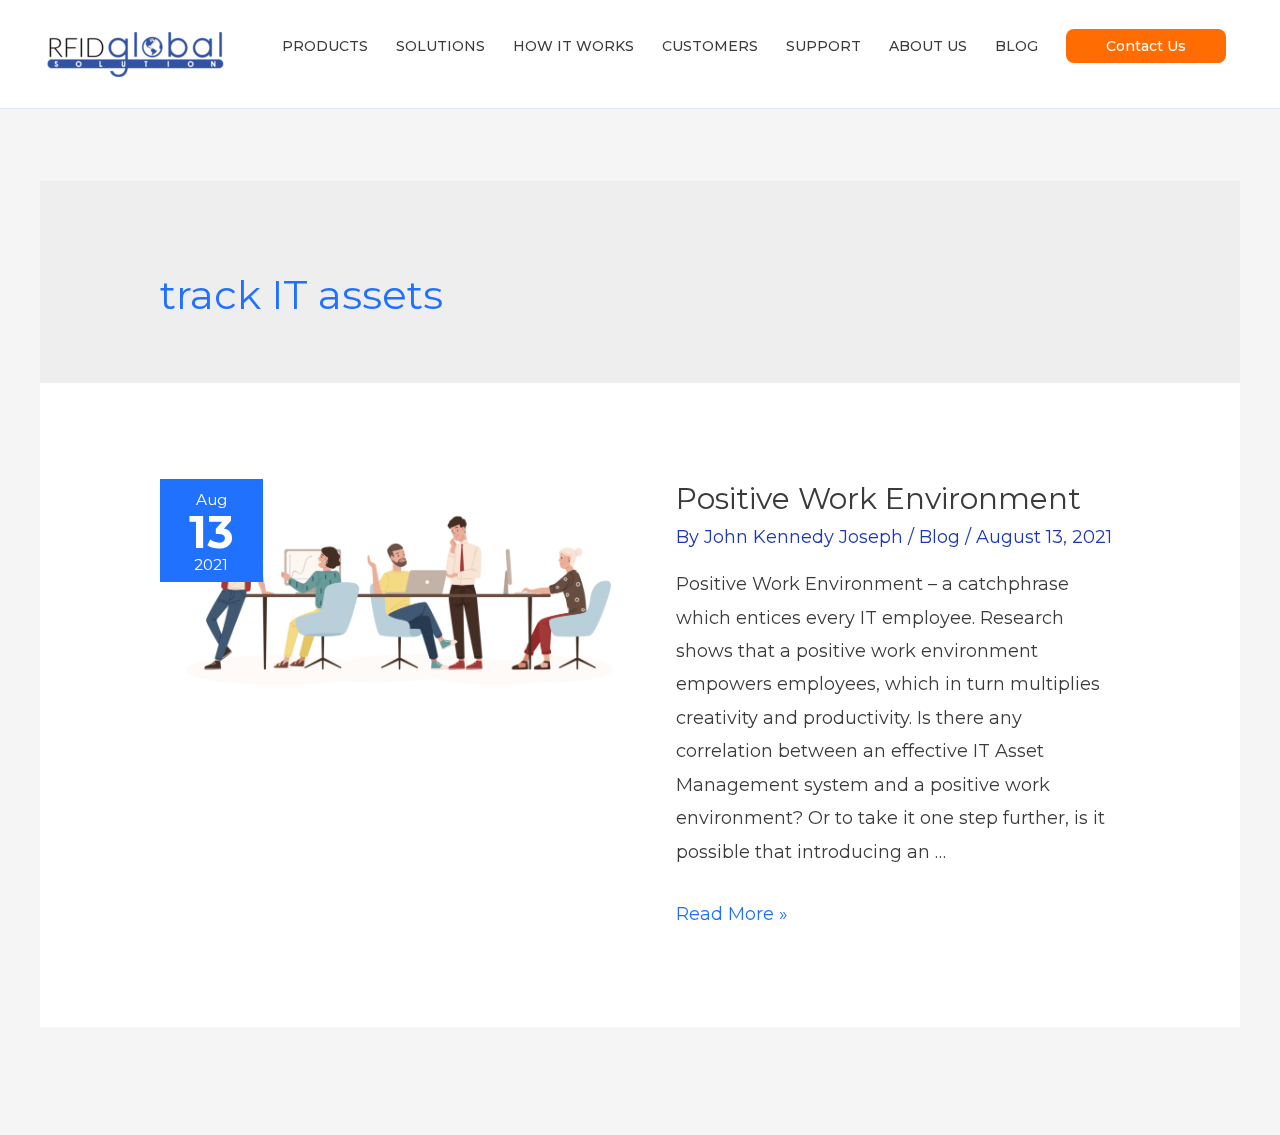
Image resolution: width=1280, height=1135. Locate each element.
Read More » (732, 914)
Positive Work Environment (878, 498)
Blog (939, 537)
